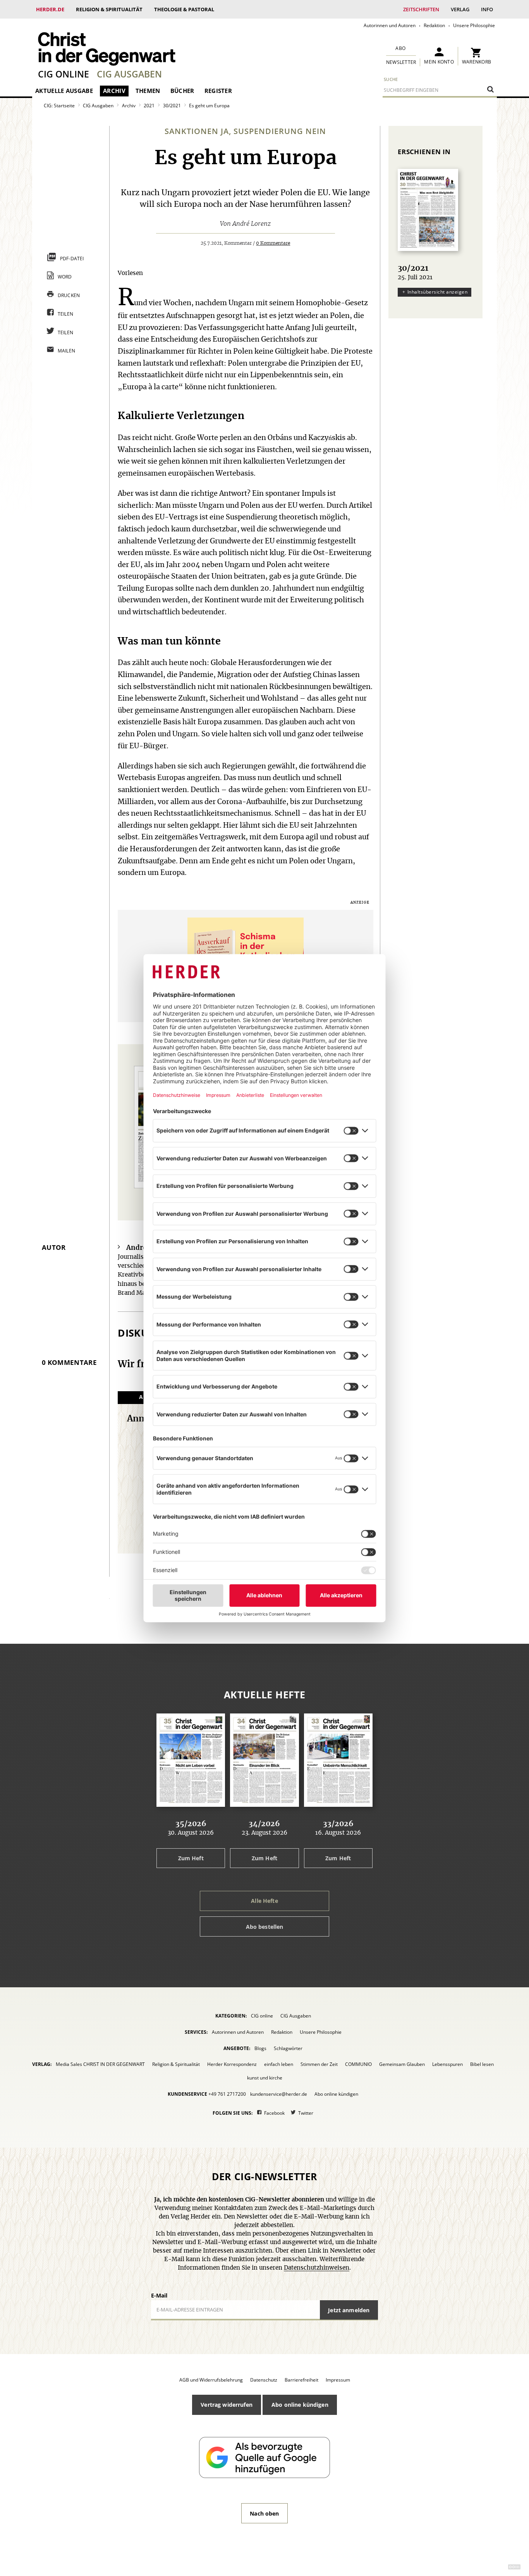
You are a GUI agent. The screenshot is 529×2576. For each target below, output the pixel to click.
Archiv (114, 91)
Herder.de (50, 9)
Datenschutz (264, 2380)
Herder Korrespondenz (232, 2064)
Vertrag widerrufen (227, 2405)
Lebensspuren (447, 2064)
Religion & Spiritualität (109, 9)
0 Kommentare (273, 243)
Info (487, 9)
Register (218, 91)
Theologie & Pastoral (184, 9)
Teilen (66, 314)
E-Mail (159, 2295)
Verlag (460, 9)
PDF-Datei (72, 259)
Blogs (260, 2048)
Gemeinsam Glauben (402, 2064)
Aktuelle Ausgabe (64, 91)
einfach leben (279, 2064)
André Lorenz (252, 224)
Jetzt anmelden (349, 2310)
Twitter (306, 2113)
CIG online (64, 74)
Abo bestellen (265, 1927)
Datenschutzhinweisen (317, 2268)
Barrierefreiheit (301, 2380)
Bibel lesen (482, 2064)
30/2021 (172, 106)
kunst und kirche (265, 2078)
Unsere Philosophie (474, 25)
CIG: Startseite (59, 106)
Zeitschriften (421, 9)
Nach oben (264, 2513)
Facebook (274, 2113)
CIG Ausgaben (129, 74)
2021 (149, 106)
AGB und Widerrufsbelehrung (211, 2380)
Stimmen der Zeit (319, 2064)
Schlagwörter (288, 2048)
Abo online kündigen (336, 2094)
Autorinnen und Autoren (390, 25)
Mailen (67, 351)
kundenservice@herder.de (279, 2094)
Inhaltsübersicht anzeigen (437, 292)
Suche (391, 79)
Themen (148, 91)
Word (65, 277)
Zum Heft (191, 1858)
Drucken (69, 295)
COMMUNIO (358, 2064)
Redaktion (434, 25)
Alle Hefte (264, 1901)
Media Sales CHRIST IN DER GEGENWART (100, 2064)
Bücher (182, 91)
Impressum (338, 2380)
